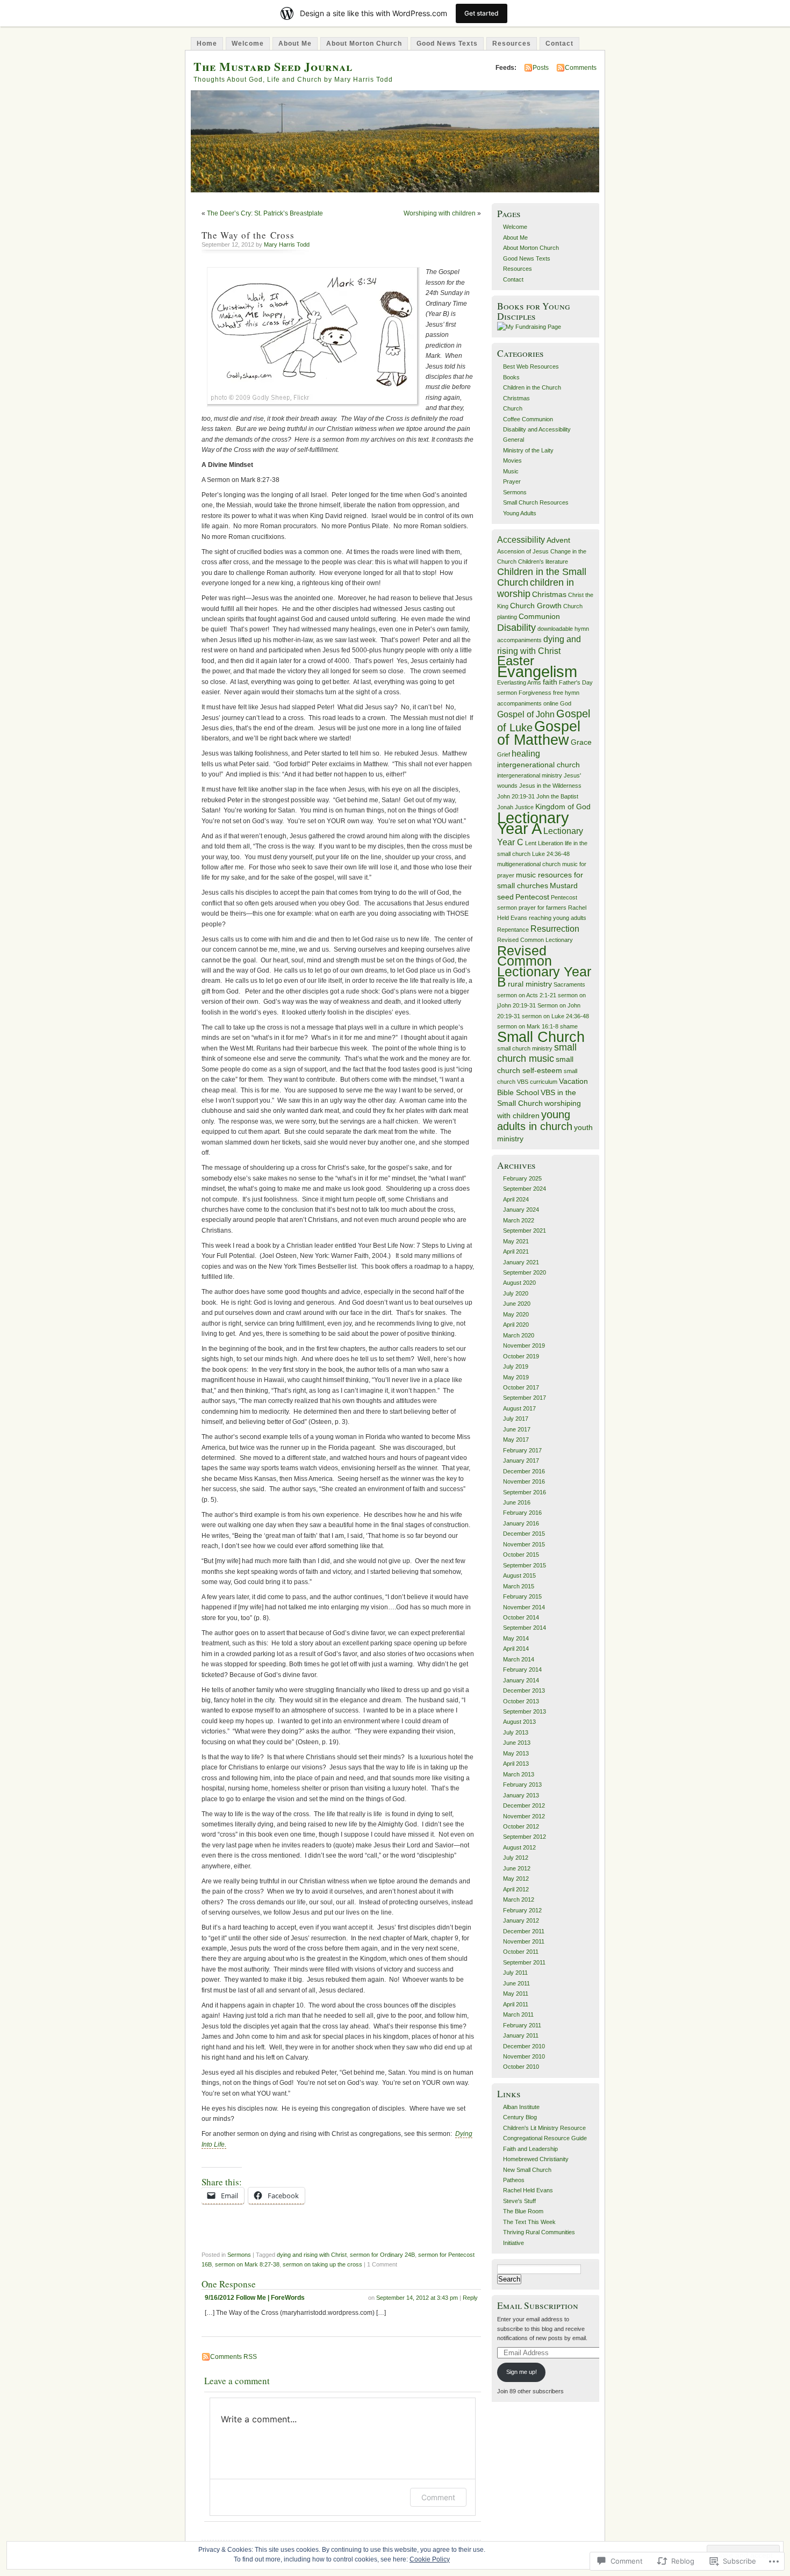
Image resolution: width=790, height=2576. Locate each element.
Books (511, 377)
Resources (512, 44)
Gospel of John (526, 714)
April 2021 (516, 1251)
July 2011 (515, 1973)
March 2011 (518, 2014)
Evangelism (537, 672)
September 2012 (525, 1837)
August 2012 (519, 1847)
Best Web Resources (531, 366)
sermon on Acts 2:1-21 (527, 995)
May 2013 (516, 1753)
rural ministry (530, 984)
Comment (438, 2497)
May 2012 (516, 1879)
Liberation (551, 843)
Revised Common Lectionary (535, 940)
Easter (516, 661)
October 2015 (521, 1555)
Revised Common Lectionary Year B (544, 966)
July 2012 (516, 1858)
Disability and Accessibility (537, 429)
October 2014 (521, 1617)
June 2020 (517, 1304)
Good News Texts (447, 44)
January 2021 (521, 1262)
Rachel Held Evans (528, 2190)
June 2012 (517, 1868)
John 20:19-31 (516, 796)
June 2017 (517, 1429)
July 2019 (516, 1366)
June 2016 (517, 1502)
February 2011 (522, 2025)
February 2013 (522, 1785)
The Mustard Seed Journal (273, 66)
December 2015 (524, 1534)
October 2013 (521, 1701)
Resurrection (555, 929)
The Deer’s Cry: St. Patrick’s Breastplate (265, 213)
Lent (531, 843)
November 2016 (524, 1481)
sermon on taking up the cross (322, 2264)
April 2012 (516, 1889)
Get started (482, 13)
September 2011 (524, 1962)
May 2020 (516, 1314)
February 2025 (522, 1178)
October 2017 (521, 1387)
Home (207, 44)
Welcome (248, 44)
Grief (504, 754)
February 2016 (522, 1513)
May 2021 (516, 1241)
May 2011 (516, 1994)
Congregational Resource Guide (545, 2138)
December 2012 (524, 1805)
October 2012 (521, 1826)
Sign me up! (522, 2372)
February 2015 (522, 1596)
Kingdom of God (563, 807)
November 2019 (524, 1345)
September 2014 (525, 1628)
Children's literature (543, 562)
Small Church (541, 1037)
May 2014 (516, 1638)
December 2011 (524, 1931)
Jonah (505, 807)
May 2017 (516, 1440)
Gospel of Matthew (539, 733)
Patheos (514, 2180)
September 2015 (525, 1565)
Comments (581, 68)
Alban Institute (521, 2107)
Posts (541, 68)
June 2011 (516, 1983)
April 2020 (516, 1325)
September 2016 (525, 1492)
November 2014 (524, 1607)
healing (526, 753)
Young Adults (520, 513)
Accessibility (521, 539)
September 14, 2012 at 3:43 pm (417, 2298)
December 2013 (524, 1690)
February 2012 (522, 1910)
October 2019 (521, 1356)
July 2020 (516, 1293)
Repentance (513, 930)
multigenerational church (529, 864)
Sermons (239, 2255)
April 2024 (516, 1199)
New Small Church (527, 2170)
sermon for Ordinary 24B (382, 2255)
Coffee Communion (528, 419)
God (566, 703)
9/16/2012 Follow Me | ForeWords (255, 2298)
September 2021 (525, 1231)
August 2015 (519, 1575)
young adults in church (535, 1120)
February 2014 (522, 1670)
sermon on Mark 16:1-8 (528, 1026)
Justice (524, 807)
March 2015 (519, 1586)
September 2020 (525, 1272)
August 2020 (519, 1283)
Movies (512, 460)
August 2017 (519, 1408)
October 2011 (521, 1952)
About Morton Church (364, 44)
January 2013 (521, 1795)
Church (513, 408)
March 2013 (519, 1774)
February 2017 (522, 1450)
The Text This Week (529, 2222)
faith (550, 682)
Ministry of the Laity (528, 450)
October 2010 (521, 2067)
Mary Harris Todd (287, 244)
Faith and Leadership (530, 2149)
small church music (537, 1053)
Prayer (512, 481)
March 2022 (519, 1220)
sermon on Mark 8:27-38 (247, 2264)
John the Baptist (557, 796)
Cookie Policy (430, 2559)
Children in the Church (532, 387)
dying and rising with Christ (312, 2255)
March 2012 (519, 1899)
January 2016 (521, 1523)
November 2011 (524, 1941)
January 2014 (521, 1680)
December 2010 (524, 2046)
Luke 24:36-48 (551, 854)
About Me (295, 44)
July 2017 (516, 1419)
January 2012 (521, 1920)
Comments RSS (234, 2357)
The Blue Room (523, 2211)
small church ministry (525, 1048)
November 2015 (524, 1544)
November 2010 (524, 2056)
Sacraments (569, 984)
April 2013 (516, 1764)
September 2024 (525, 1189)
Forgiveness (535, 693)
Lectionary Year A (533, 823)
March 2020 (519, 1335)
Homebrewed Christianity (536, 2159)
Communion (539, 617)
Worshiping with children (440, 213)
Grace (581, 742)
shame (569, 1026)
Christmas (516, 398)
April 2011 (516, 2004)
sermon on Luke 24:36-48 (555, 1016)
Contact (559, 44)
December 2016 (524, 1471)
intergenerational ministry (530, 775)
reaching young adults (558, 918)
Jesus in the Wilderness (550, 786)
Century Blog (520, 2117)
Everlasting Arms (519, 682)
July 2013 (516, 1732)
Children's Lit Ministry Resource (544, 2128)
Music (511, 471)
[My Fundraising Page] (529, 327)
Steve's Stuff (519, 2201)
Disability (516, 628)
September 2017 (525, 1398)
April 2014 (516, 1649)
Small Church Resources (536, 502)
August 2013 (519, 1722)
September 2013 (525, 1711)
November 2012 (524, 1816)
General (513, 440)
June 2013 (517, 1743)
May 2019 (516, 1377)
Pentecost (532, 897)
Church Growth (536, 606)
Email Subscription (538, 2305)
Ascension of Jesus (523, 551)
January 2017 (521, 1460)
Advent (558, 540)
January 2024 (521, 1210)
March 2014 (519, 1659)
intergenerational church (538, 765)
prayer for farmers (543, 908)
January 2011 (521, 2035)
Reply (470, 2298)
